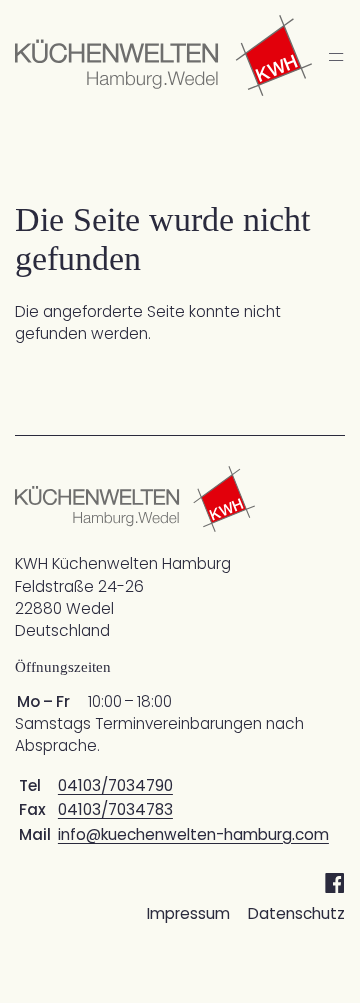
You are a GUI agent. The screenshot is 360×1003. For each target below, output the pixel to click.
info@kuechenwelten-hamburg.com (193, 834)
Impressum (188, 913)
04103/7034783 (115, 809)
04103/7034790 (115, 785)
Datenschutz (296, 913)
